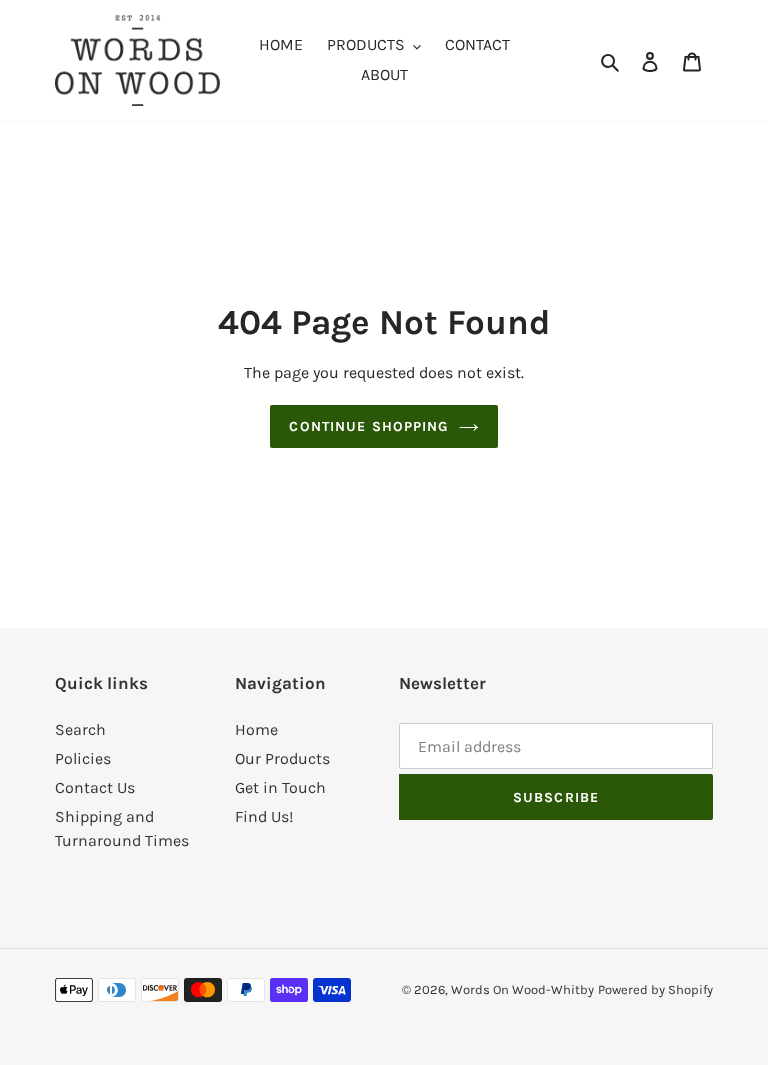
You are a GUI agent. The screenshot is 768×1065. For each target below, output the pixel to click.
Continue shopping (368, 426)
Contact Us (95, 787)
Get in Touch (280, 787)
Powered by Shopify (655, 989)
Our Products (282, 758)
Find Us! (264, 816)
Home (256, 729)
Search (80, 729)
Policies (83, 758)
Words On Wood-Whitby (522, 989)
